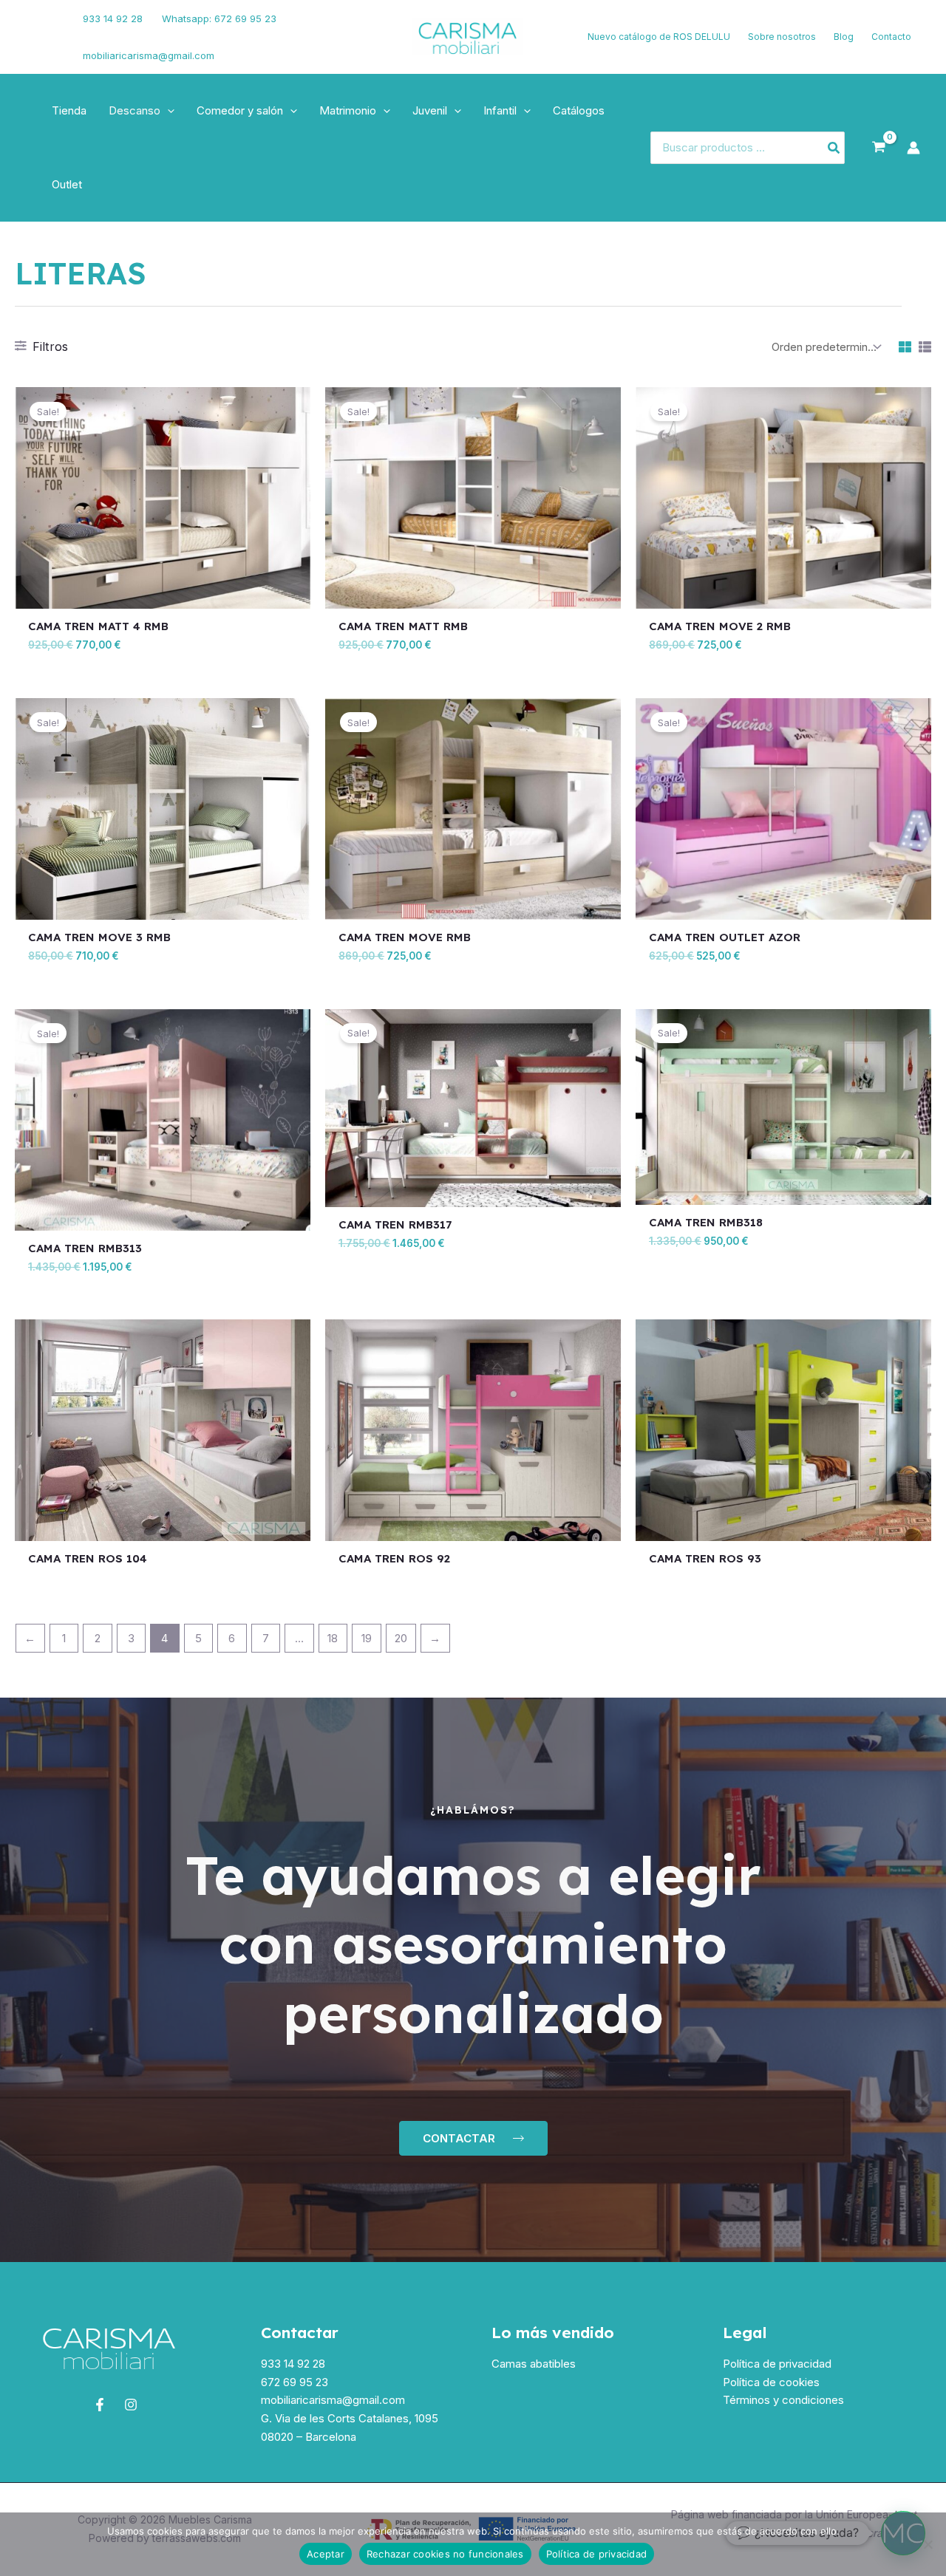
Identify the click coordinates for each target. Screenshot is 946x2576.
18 (333, 1638)
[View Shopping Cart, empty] (879, 148)
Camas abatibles (534, 2364)
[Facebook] (33, 28)
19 (367, 1638)
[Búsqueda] (834, 148)
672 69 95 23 (295, 2382)
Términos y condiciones (783, 2400)
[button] (167, 111)
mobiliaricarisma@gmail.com (149, 55)
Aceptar (326, 2554)
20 (401, 1638)
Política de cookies (771, 2382)
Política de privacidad (777, 2364)
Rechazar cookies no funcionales (445, 2554)
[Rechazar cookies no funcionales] (928, 2544)
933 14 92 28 (113, 18)
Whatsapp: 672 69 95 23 (219, 18)
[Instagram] (38, 47)
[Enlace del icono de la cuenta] (913, 148)
